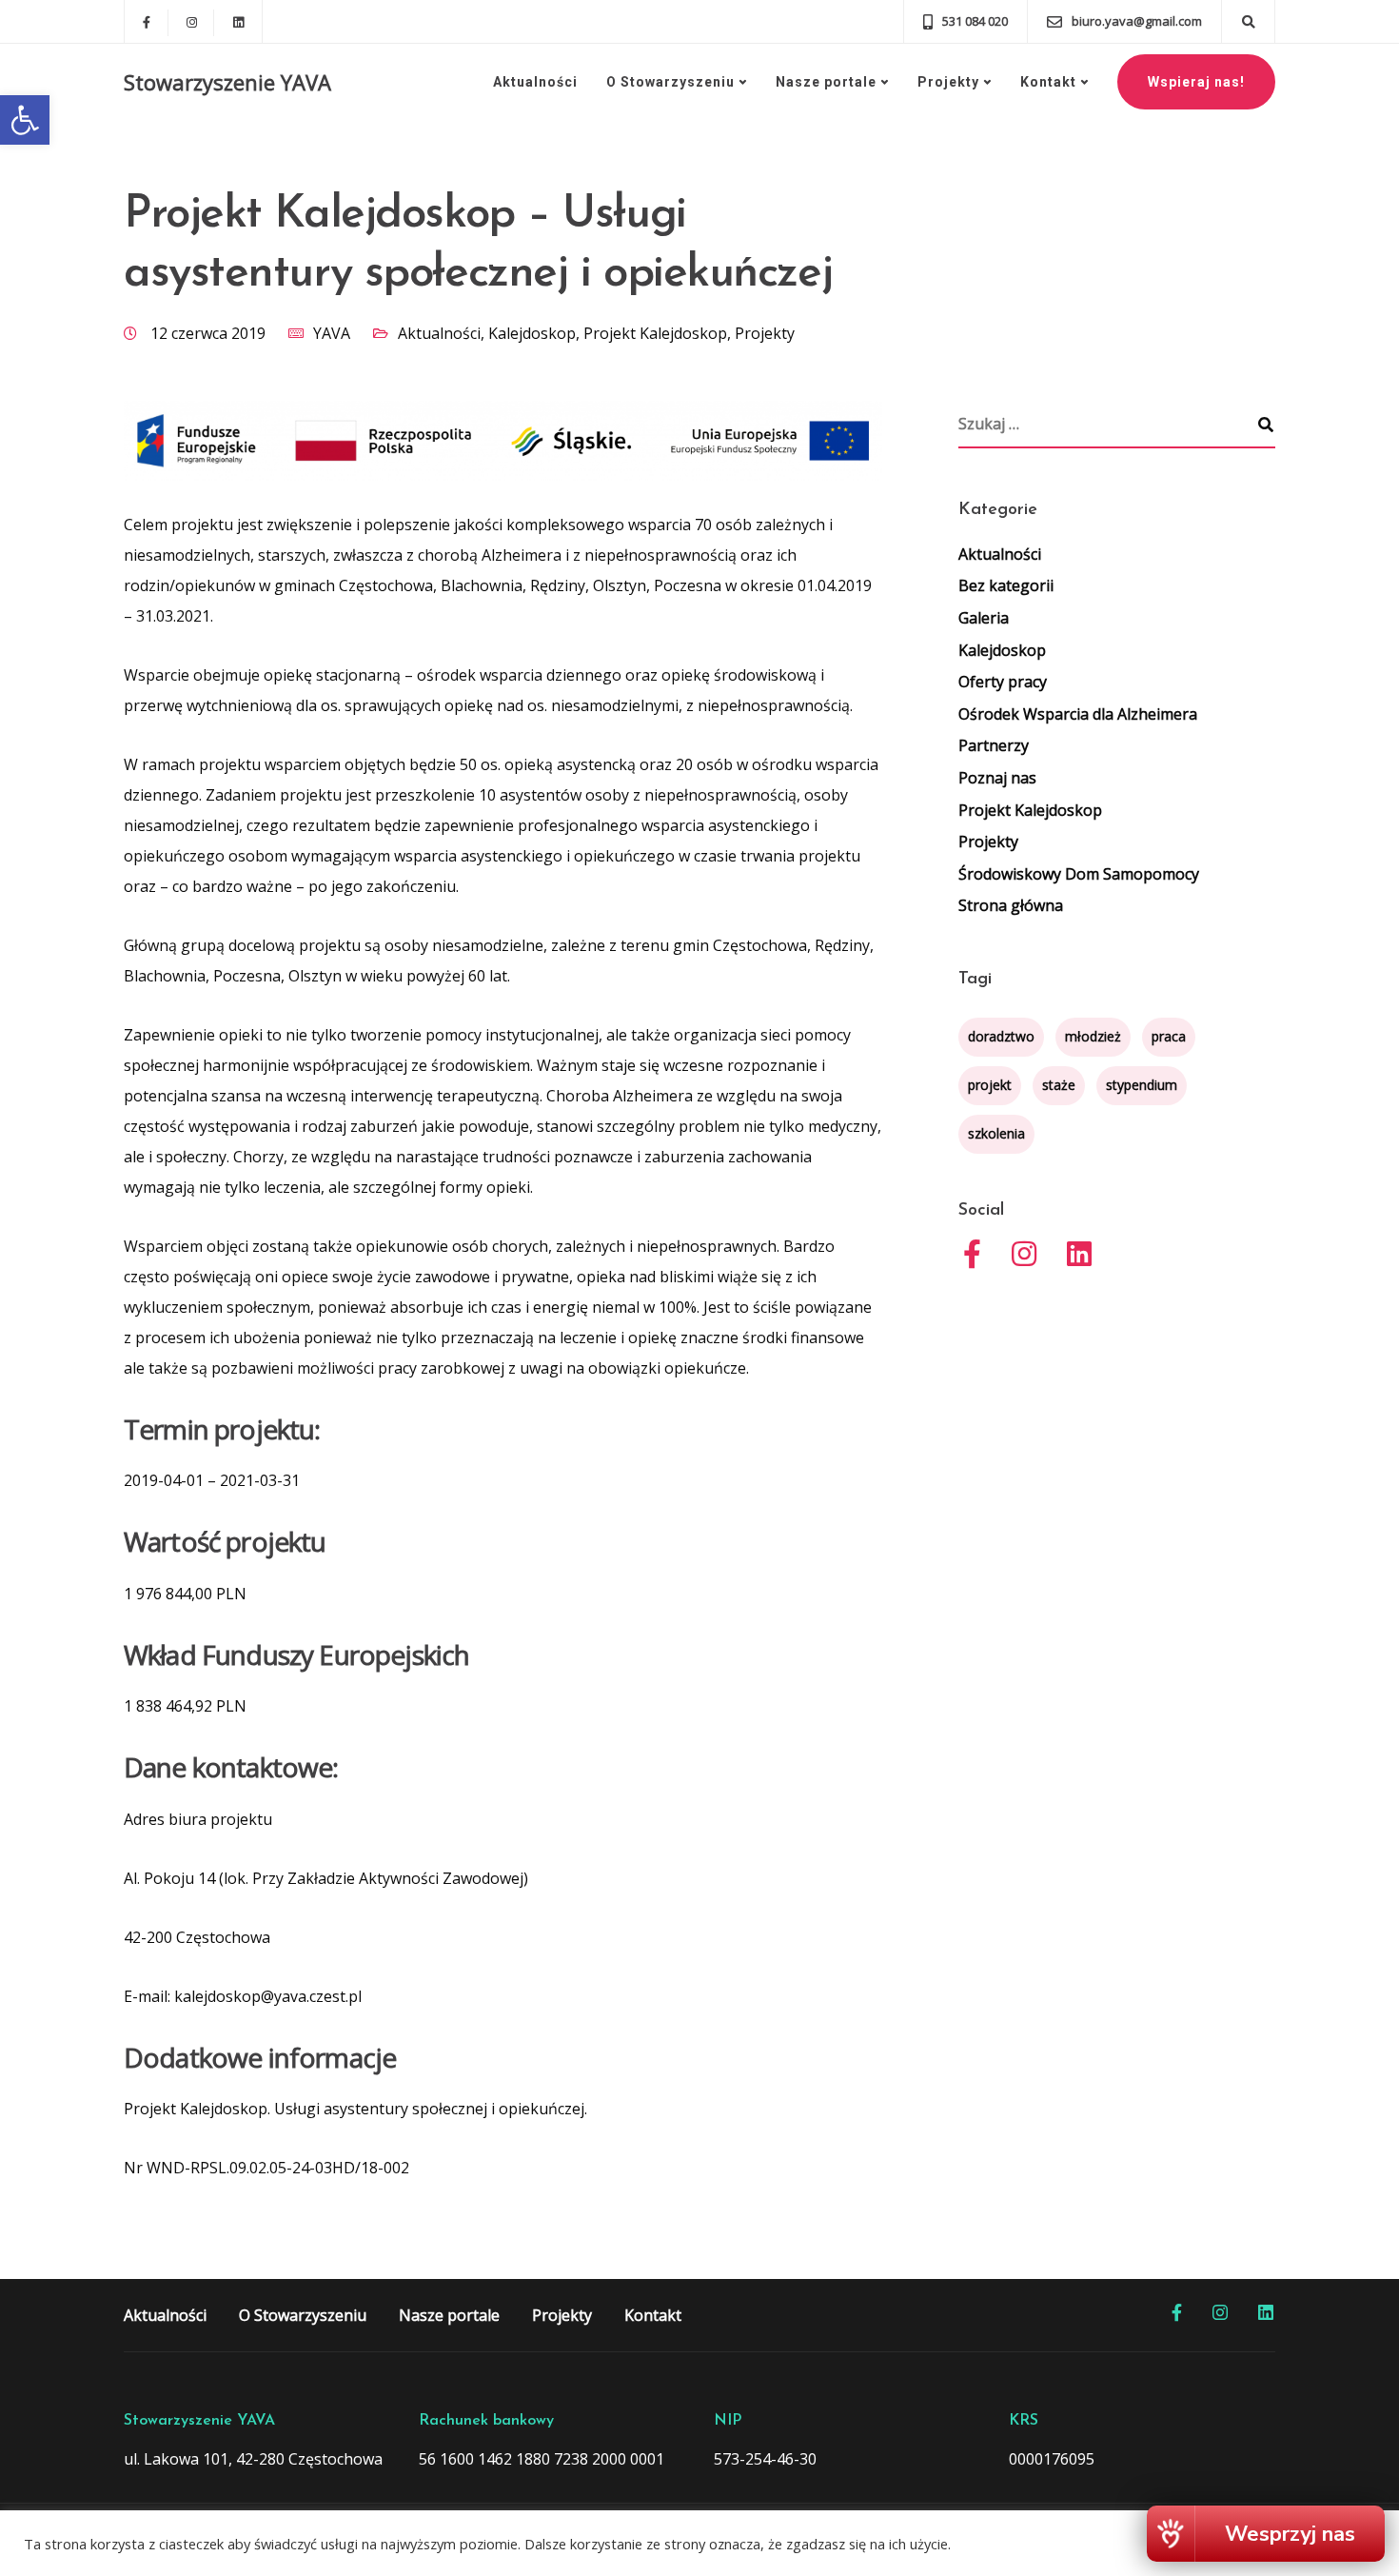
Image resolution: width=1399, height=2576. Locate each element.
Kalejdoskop (532, 333)
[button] (25, 120)
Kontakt (1048, 82)
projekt (990, 1085)
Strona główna (1011, 905)
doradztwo (1001, 1036)
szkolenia (996, 1133)
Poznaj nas (997, 778)
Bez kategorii (1006, 585)
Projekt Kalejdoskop (655, 333)
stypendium (1142, 1085)
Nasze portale (826, 82)
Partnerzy (994, 745)
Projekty (948, 82)
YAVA (332, 333)
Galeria (984, 618)
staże (1059, 1085)
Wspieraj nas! (1196, 82)
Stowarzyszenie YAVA (227, 82)
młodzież (1093, 1036)
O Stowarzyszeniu (670, 82)
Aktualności (535, 82)
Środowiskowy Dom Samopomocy (1079, 874)
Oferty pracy (1003, 682)
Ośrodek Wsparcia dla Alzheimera (1078, 714)
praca (1169, 1036)
